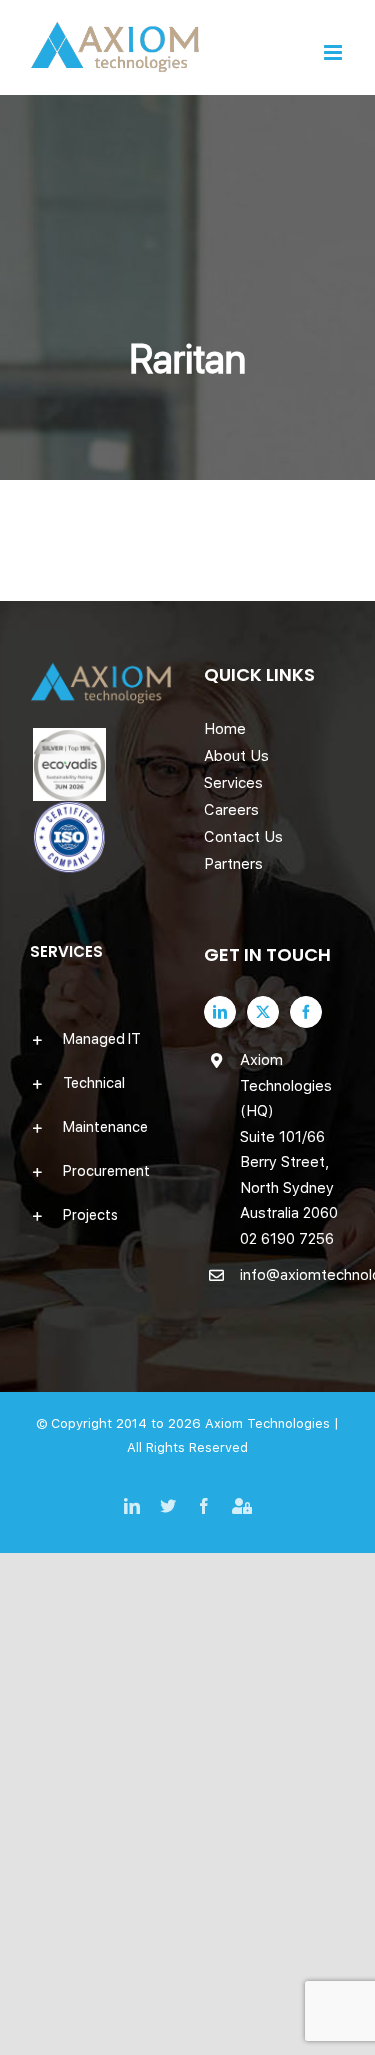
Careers (231, 810)
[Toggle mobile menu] (334, 52)
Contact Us (243, 837)
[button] (101, 1039)
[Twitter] (263, 1012)
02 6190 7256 (287, 1239)
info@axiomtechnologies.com (293, 1275)
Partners (233, 864)
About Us (236, 756)
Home (225, 729)
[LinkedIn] (220, 1012)
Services (233, 783)
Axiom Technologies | (272, 1423)
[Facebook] (306, 1012)
